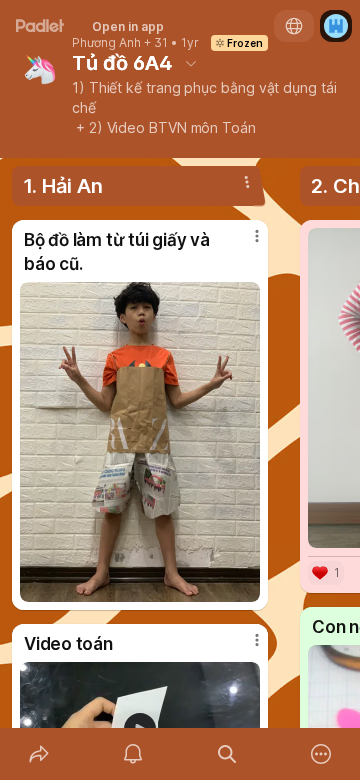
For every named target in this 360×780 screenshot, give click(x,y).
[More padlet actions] (321, 754)
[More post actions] (244, 244)
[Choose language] (294, 26)
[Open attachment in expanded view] (140, 442)
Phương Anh (106, 43)
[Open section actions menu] (247, 182)
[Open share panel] (39, 754)
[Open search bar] (227, 754)
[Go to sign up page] (336, 26)
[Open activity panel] (133, 754)
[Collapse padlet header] (191, 63)
